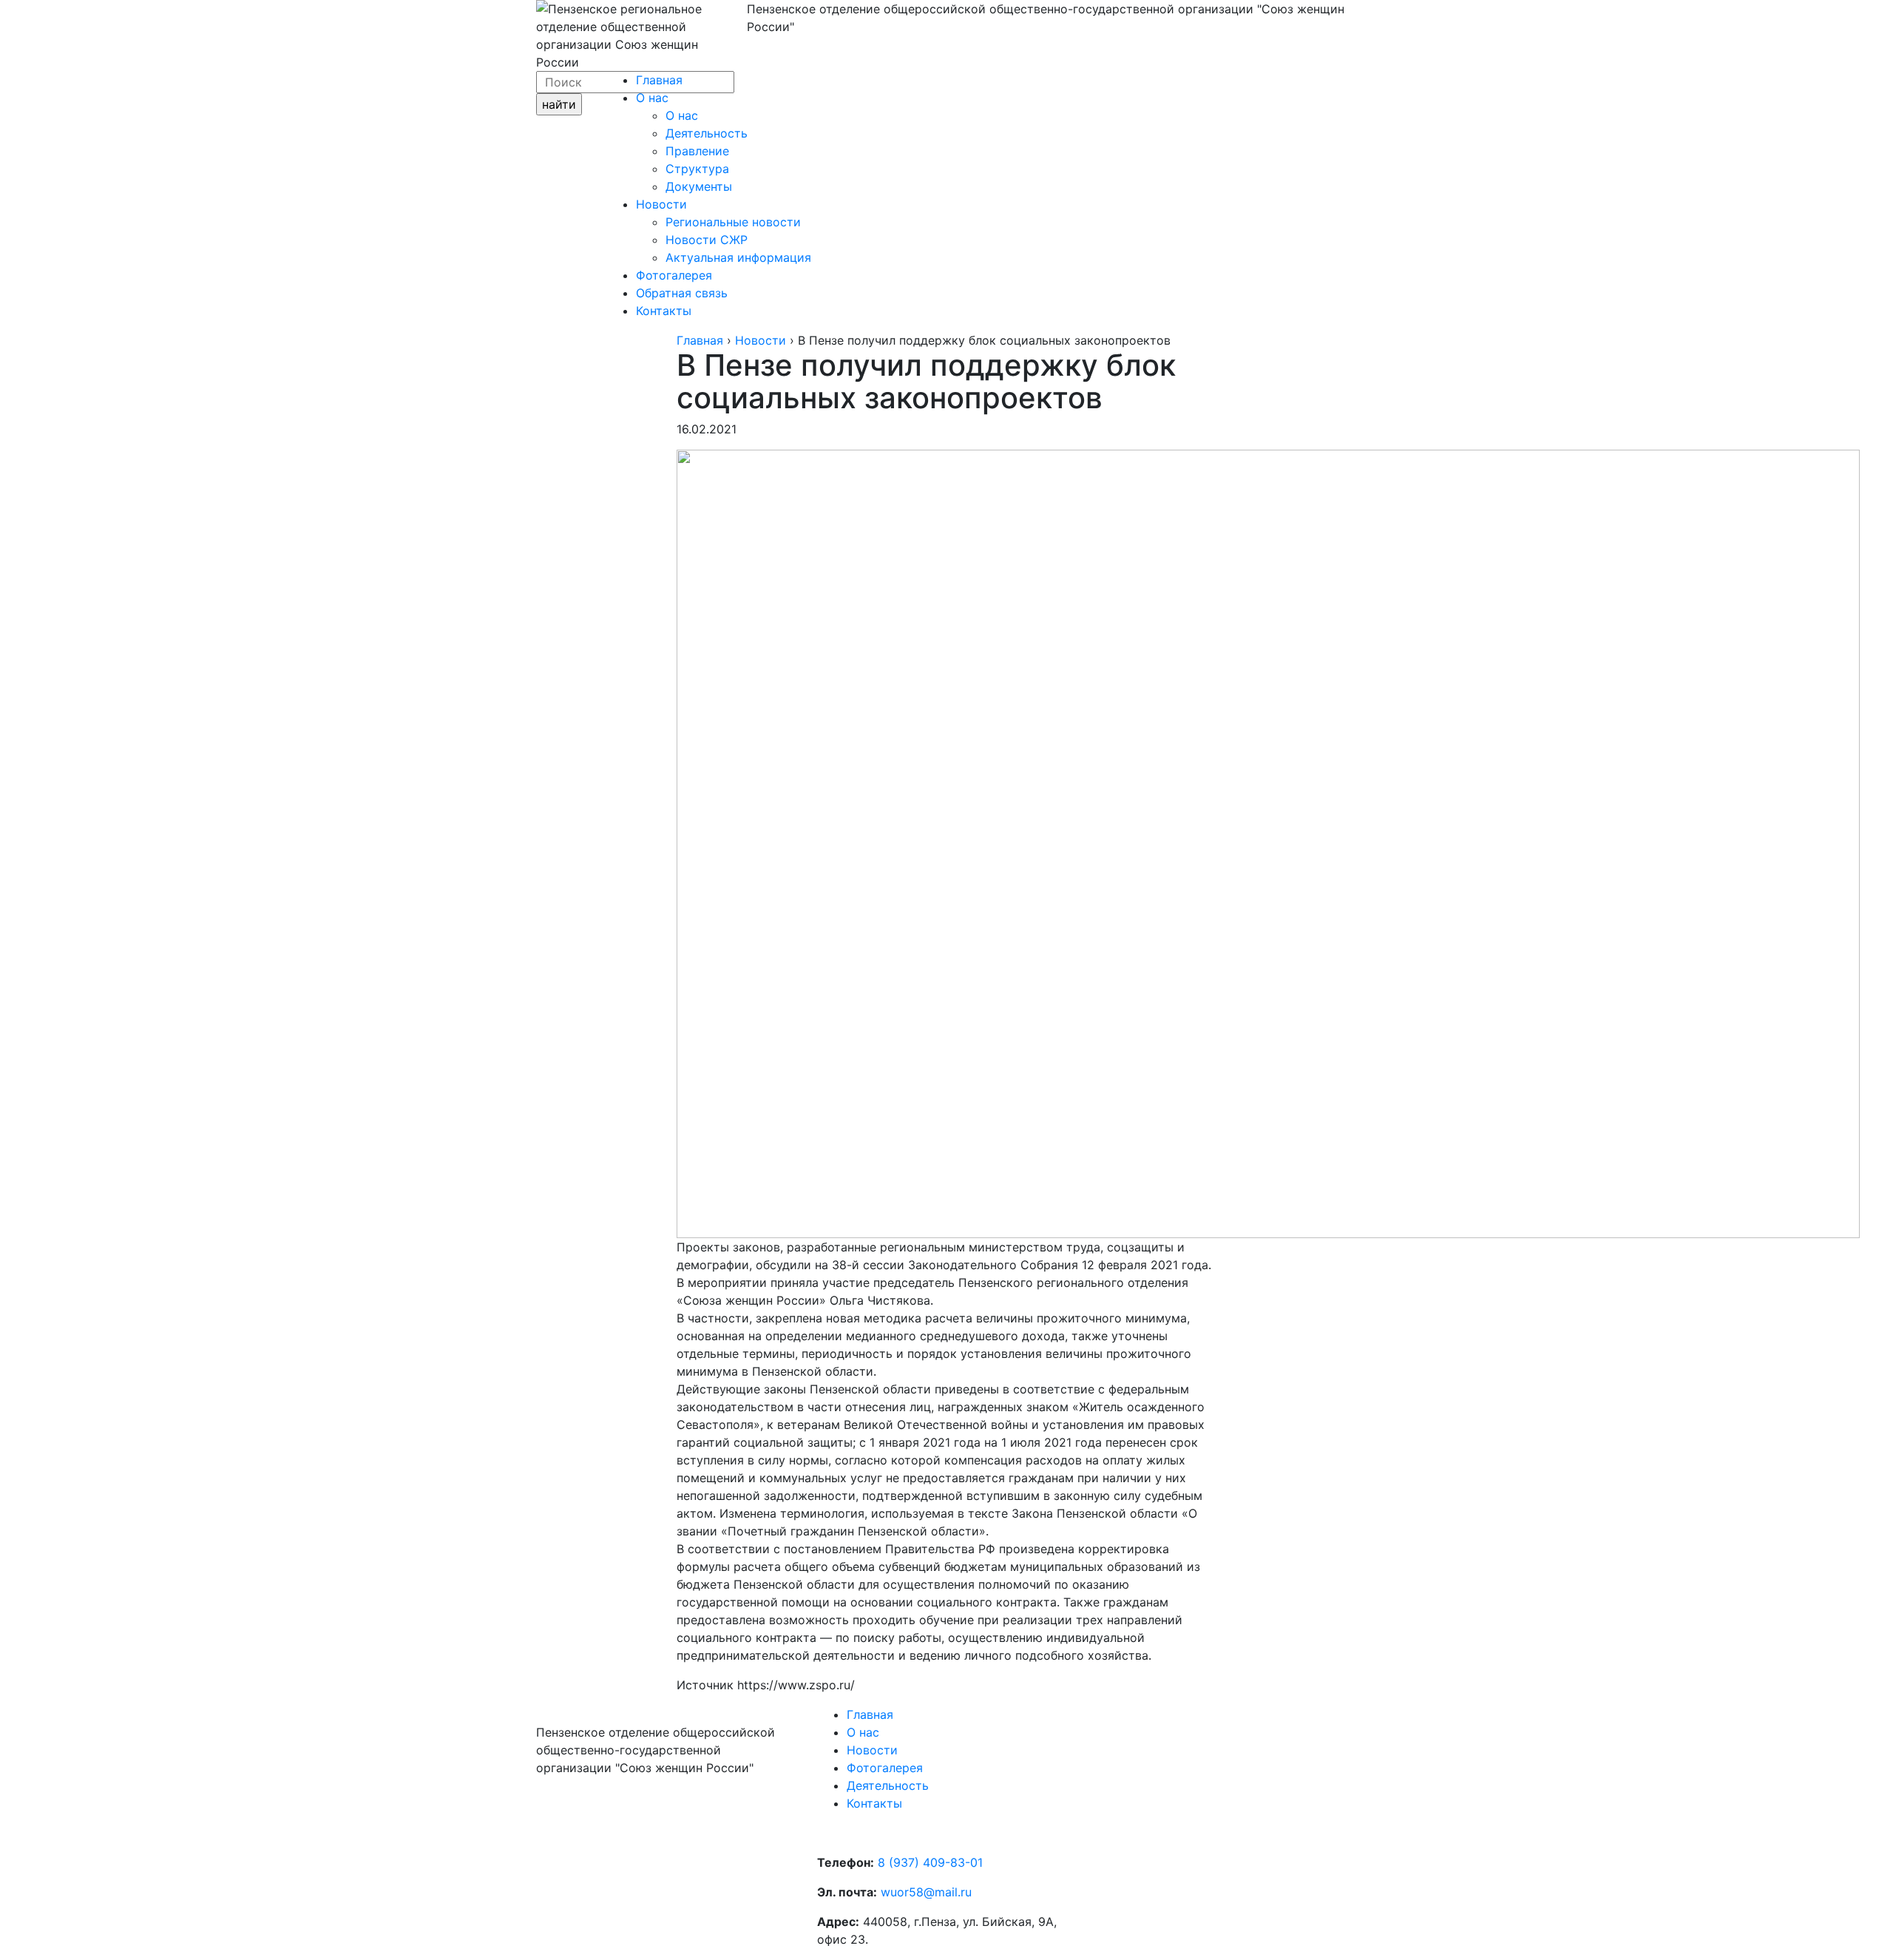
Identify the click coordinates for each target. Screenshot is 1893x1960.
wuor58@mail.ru (926, 1892)
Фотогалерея (674, 275)
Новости (661, 204)
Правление (697, 151)
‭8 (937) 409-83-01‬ (930, 1862)
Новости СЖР (707, 240)
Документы (699, 186)
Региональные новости (733, 222)
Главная (659, 80)
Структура (697, 169)
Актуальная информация (738, 257)
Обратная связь (682, 293)
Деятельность (707, 133)
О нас (652, 98)
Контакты (664, 311)
